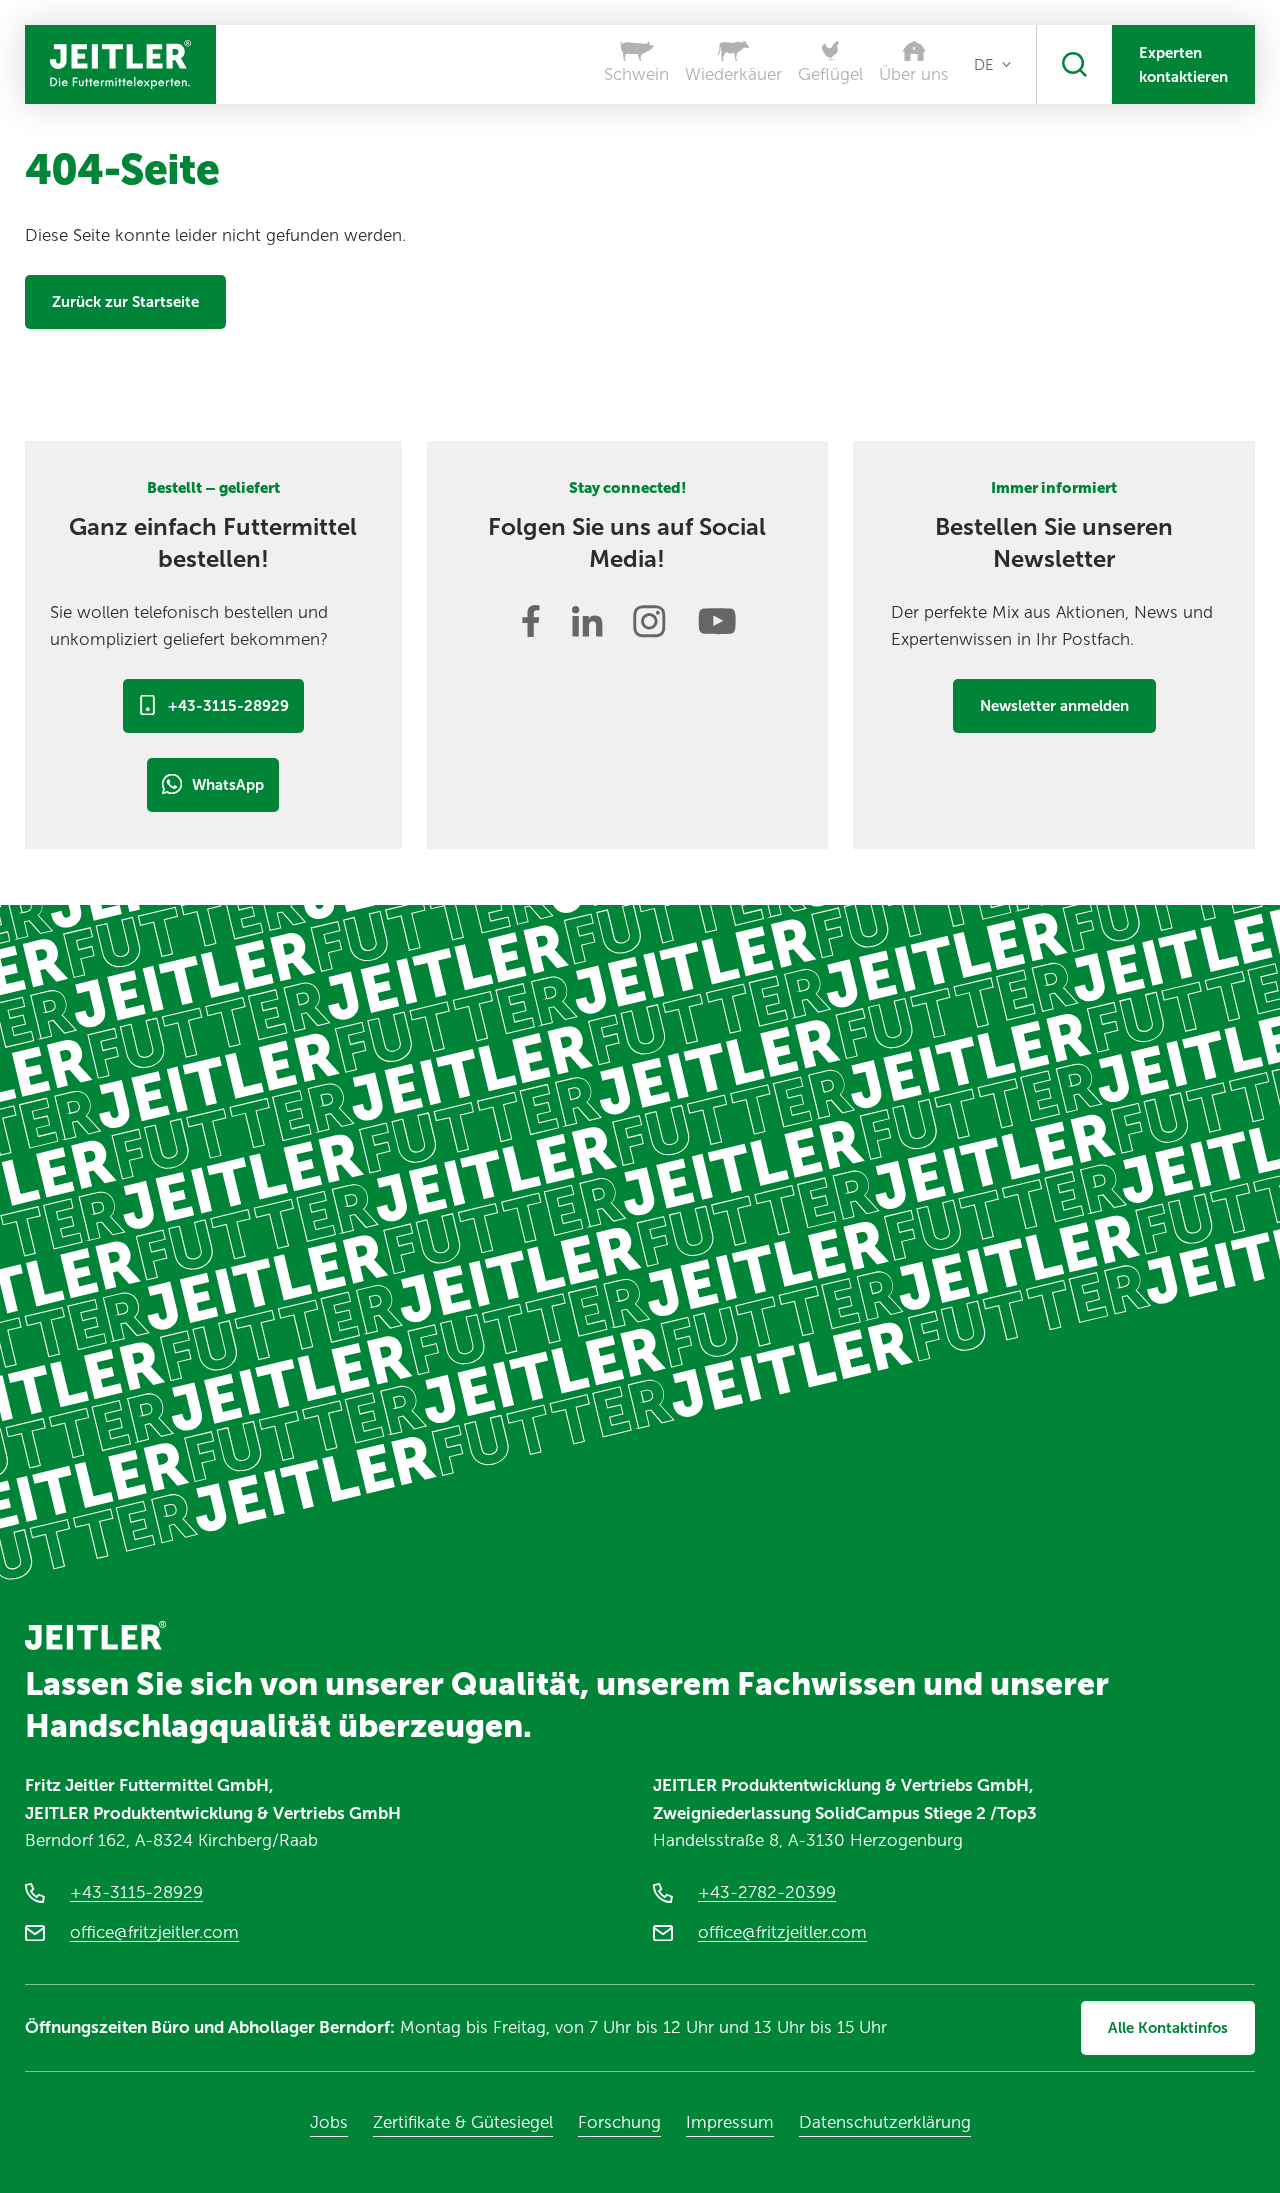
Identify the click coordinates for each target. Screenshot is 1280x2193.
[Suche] (1074, 64)
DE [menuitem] (984, 65)
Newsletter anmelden (1054, 706)
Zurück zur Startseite (125, 302)
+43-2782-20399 (767, 1892)
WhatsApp (228, 785)
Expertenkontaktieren (1183, 65)
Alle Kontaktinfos (1168, 2028)
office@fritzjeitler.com (154, 1932)
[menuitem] (992, 65)
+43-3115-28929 (228, 706)
